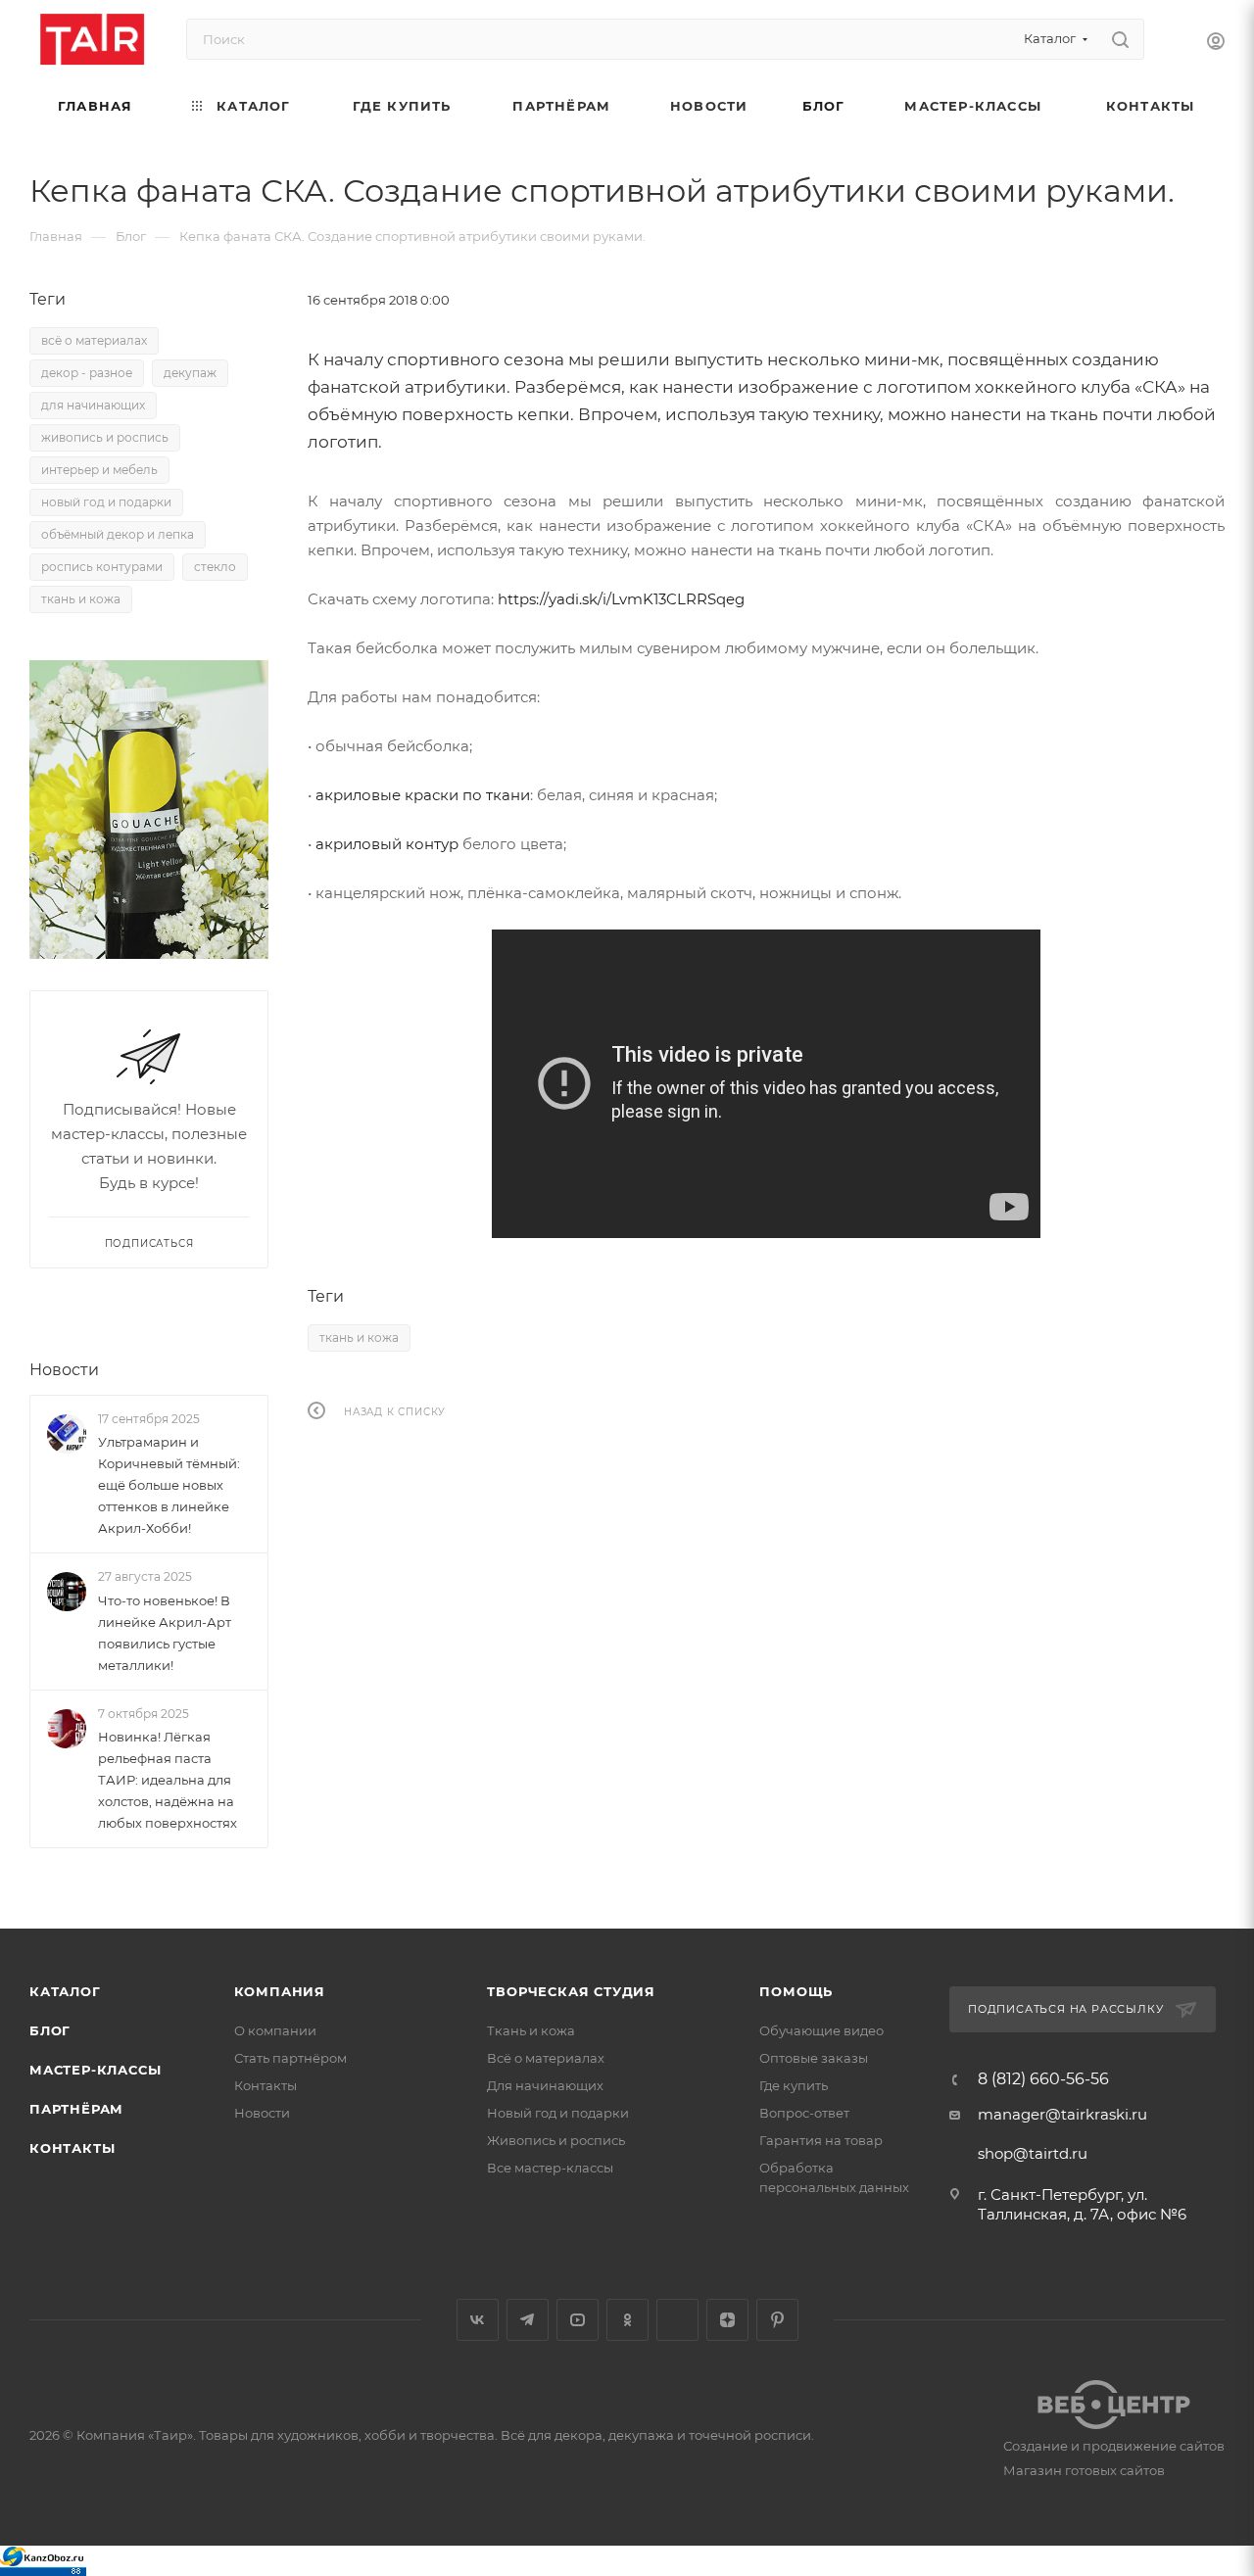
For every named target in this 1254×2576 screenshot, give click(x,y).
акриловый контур (387, 844)
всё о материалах (94, 340)
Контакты (72, 2148)
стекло (215, 567)
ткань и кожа (359, 1337)
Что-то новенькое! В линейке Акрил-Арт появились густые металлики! (165, 1633)
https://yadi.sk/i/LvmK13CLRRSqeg (621, 599)
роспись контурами (102, 567)
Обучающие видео (821, 2030)
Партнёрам (76, 2109)
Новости (64, 1370)
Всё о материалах (546, 2058)
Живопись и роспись (556, 2140)
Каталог (65, 1991)
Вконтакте (478, 2320)
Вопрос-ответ (804, 2113)
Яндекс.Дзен (727, 2320)
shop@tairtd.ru (1033, 2153)
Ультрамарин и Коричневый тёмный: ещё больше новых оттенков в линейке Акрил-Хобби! (169, 1485)
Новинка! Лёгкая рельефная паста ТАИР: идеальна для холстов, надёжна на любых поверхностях (168, 1780)
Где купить (794, 2085)
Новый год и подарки (558, 2113)
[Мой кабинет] (1216, 44)
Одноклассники (627, 2320)
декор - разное (87, 373)
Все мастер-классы (550, 2168)
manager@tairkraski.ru (1062, 2114)
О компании (275, 2030)
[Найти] (1120, 39)
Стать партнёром (290, 2058)
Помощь (796, 1991)
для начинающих (93, 405)
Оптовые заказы (814, 2058)
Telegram (528, 2320)
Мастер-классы (95, 2070)
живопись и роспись (105, 437)
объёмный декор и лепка (118, 534)
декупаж (190, 373)
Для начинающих (545, 2085)
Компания (280, 1991)
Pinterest (777, 2320)
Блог (50, 2030)
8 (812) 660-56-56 (1043, 2079)
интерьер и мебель (99, 470)
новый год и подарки (106, 502)
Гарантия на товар (821, 2140)
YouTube (578, 2320)
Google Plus (677, 2320)
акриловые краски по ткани (423, 795)
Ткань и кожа (531, 2030)
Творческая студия (571, 1991)
